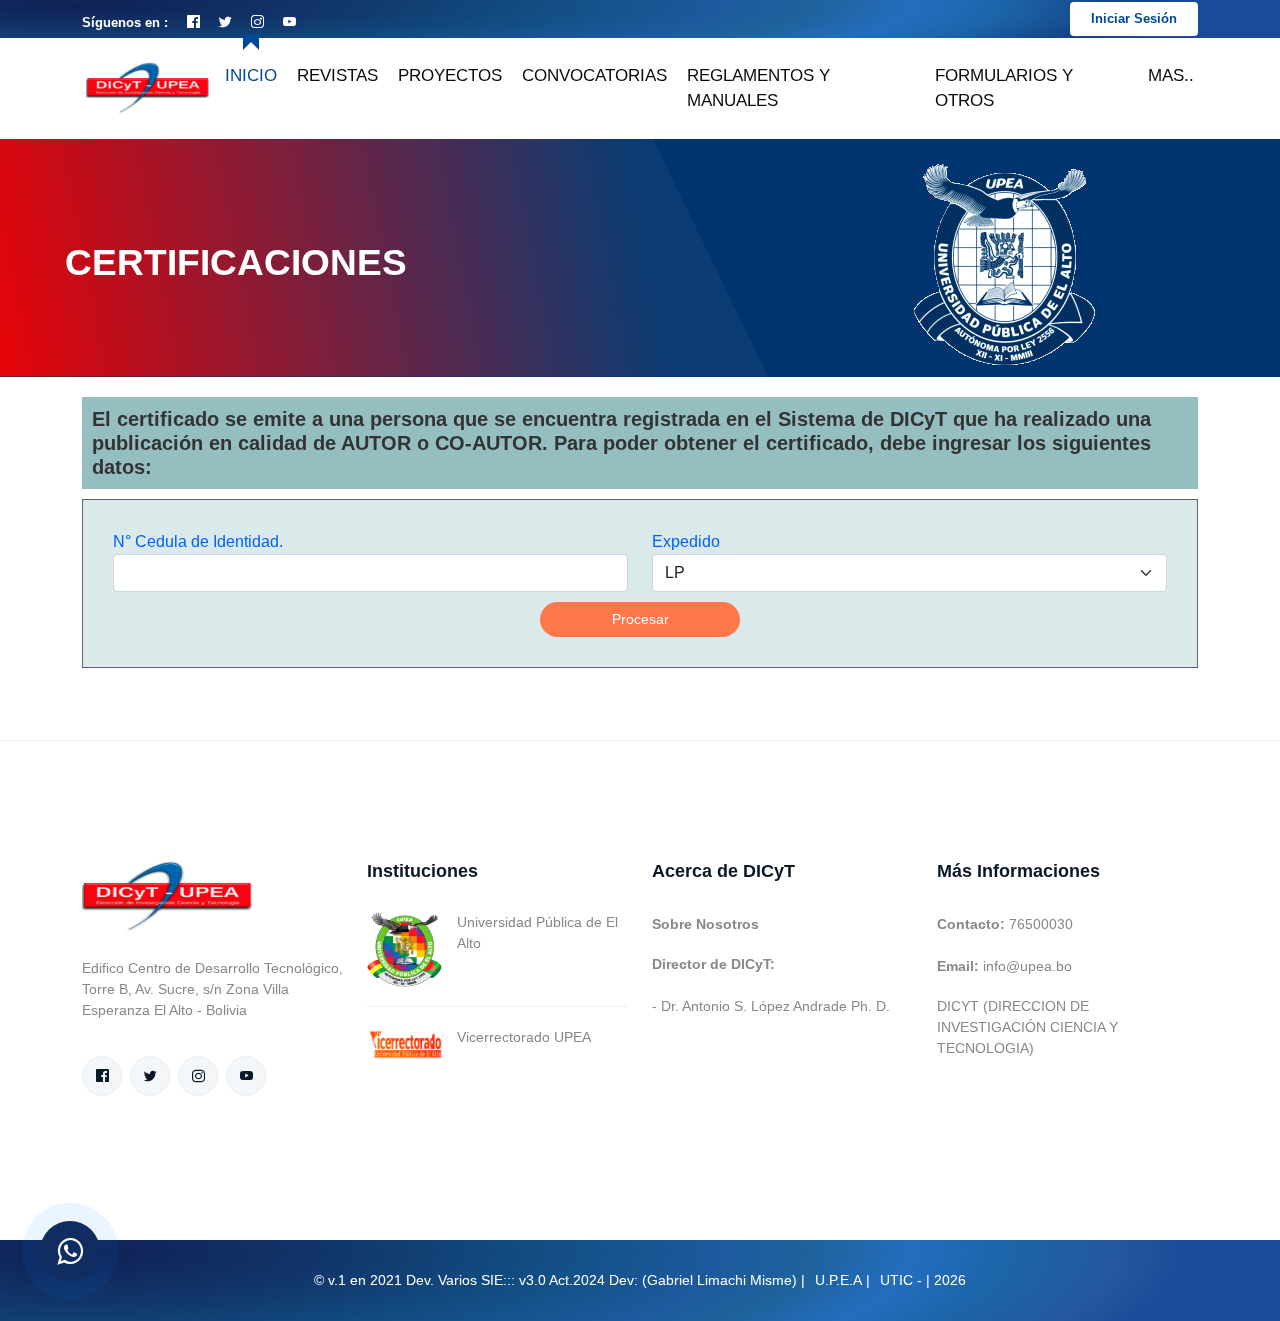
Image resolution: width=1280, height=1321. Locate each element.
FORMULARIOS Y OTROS (1004, 88)
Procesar (640, 619)
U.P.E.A (838, 1280)
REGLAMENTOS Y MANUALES (758, 88)
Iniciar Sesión (1134, 18)
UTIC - (901, 1280)
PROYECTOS (450, 75)
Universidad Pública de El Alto (537, 932)
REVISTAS (337, 75)
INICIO (251, 75)
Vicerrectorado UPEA (524, 1037)
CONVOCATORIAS (594, 75)
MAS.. (1171, 75)
